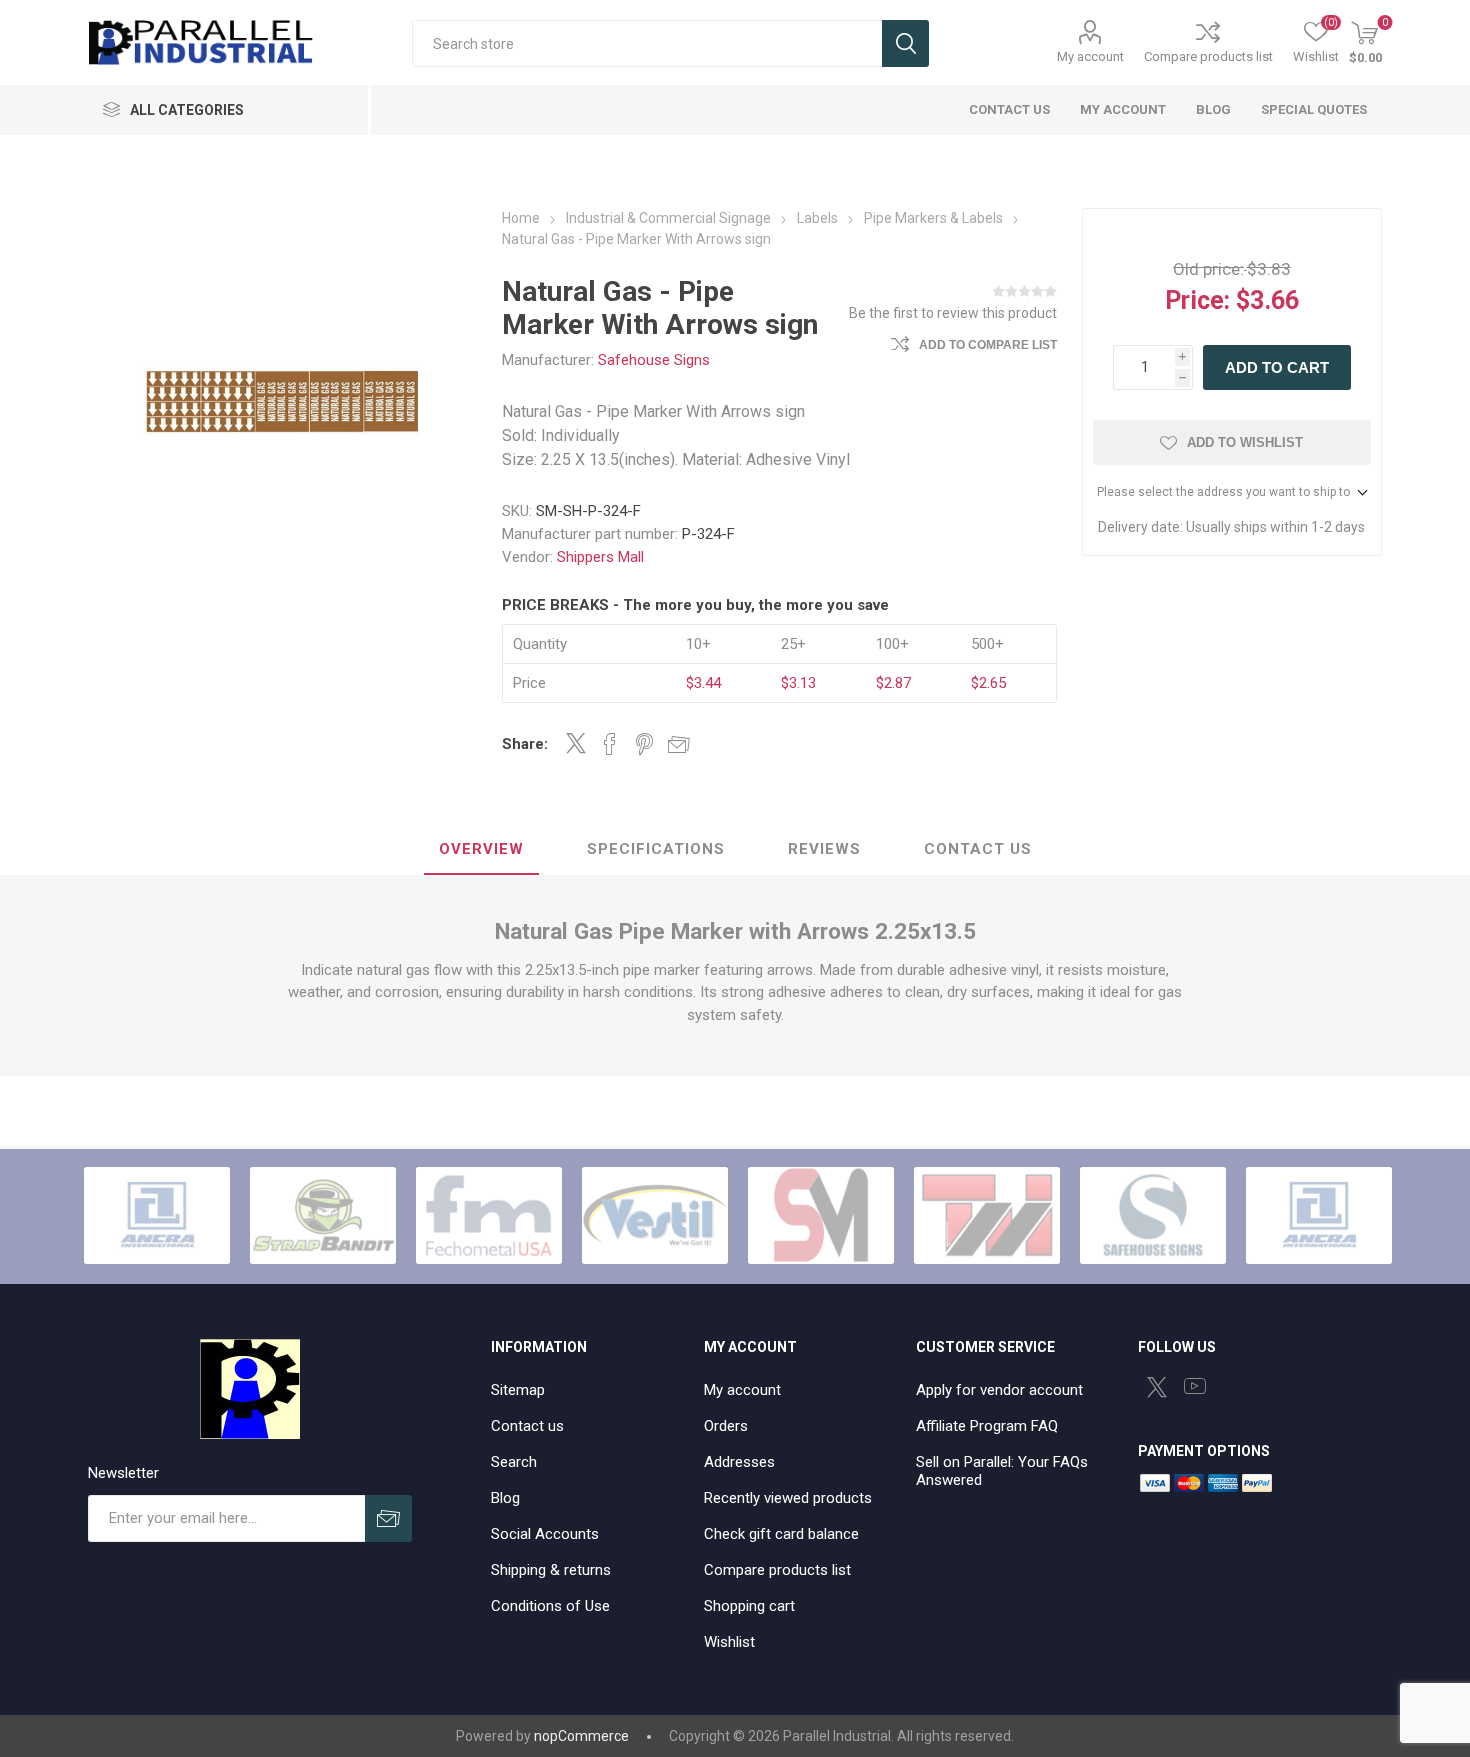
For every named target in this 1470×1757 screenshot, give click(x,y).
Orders (726, 1426)
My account (1090, 56)
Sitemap (518, 1390)
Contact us (527, 1426)
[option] (157, 1215)
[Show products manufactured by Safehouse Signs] (1153, 1215)
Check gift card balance (781, 1534)
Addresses (739, 1462)
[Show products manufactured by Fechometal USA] (489, 1215)
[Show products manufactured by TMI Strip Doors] (987, 1215)
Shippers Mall (600, 557)
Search (905, 43)
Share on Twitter (576, 743)
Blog (505, 1498)
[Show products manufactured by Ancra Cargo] (157, 1215)
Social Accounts (545, 1534)
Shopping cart (749, 1606)
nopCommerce (581, 1736)
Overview (481, 849)
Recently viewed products (788, 1498)
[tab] (481, 850)
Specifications (656, 849)
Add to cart (1277, 367)
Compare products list (1208, 56)
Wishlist (729, 1642)
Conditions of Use (550, 1606)
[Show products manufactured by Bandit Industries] (323, 1215)
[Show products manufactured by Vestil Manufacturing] (655, 1215)
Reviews (824, 849)
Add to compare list (988, 345)
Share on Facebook (610, 744)
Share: (525, 744)
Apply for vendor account (999, 1390)
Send (388, 1518)
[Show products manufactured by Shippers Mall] (821, 1215)
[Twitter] (1157, 1387)
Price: (1197, 300)
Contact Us (978, 849)
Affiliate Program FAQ (987, 1426)
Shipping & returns (551, 1570)
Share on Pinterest (644, 744)
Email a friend (679, 744)
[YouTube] (1195, 1386)
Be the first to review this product (953, 313)
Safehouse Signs (654, 360)
